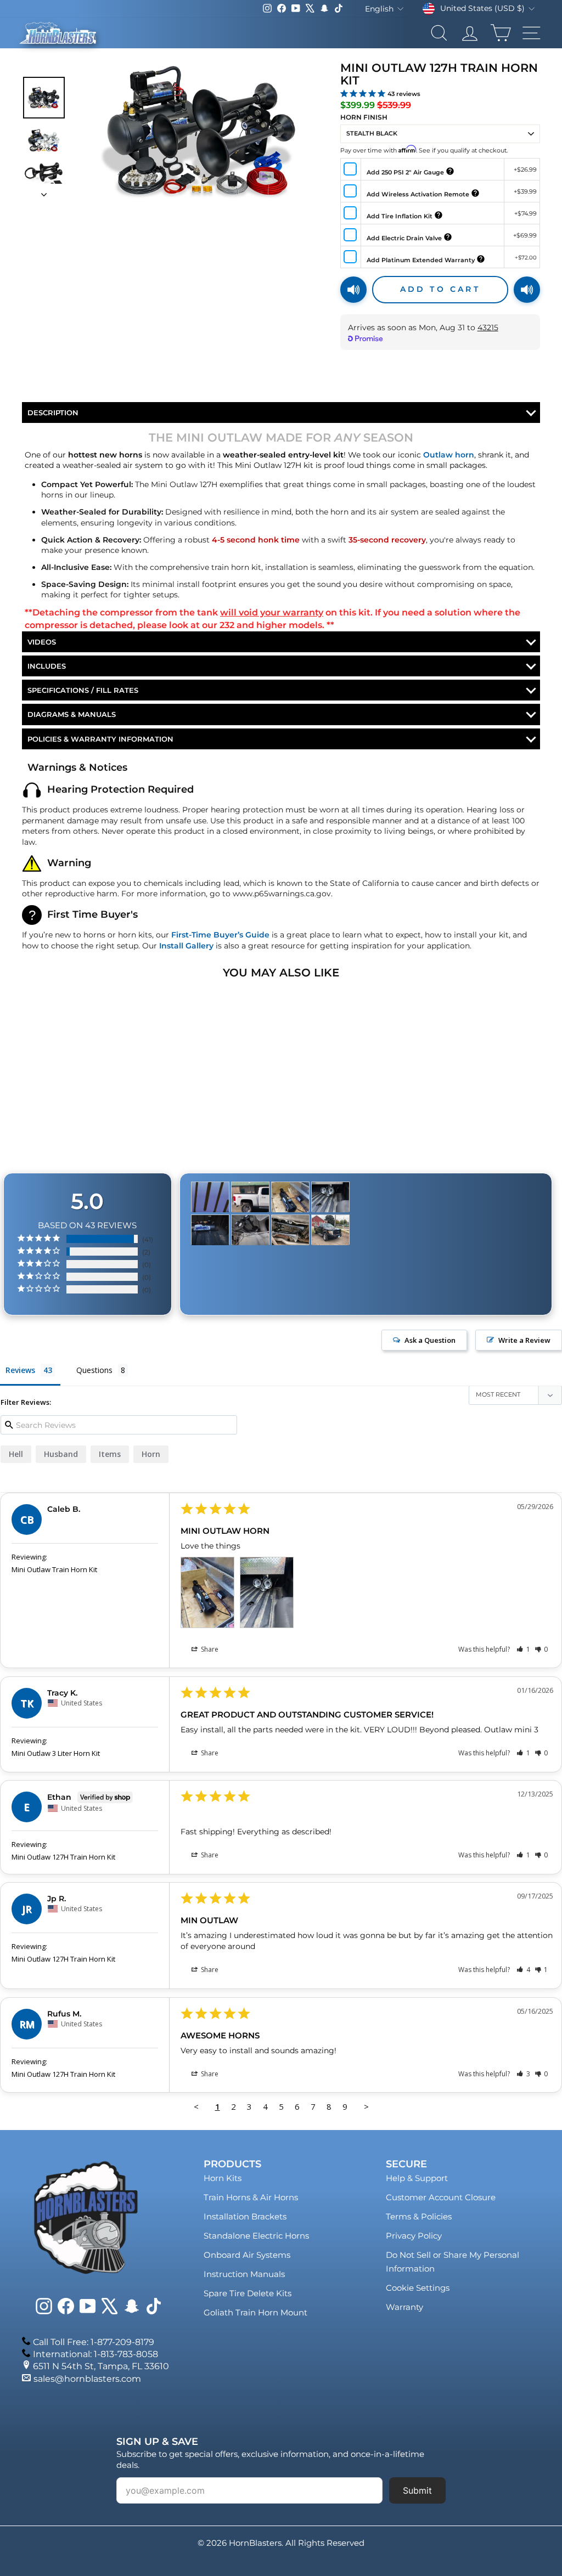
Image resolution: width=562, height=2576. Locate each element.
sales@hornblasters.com (87, 2379)
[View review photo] (207, 1592)
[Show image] (44, 98)
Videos (42, 642)
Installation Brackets (245, 2216)
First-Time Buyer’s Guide (220, 935)
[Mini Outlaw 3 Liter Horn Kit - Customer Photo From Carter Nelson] (210, 1197)
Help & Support (417, 2178)
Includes (47, 666)
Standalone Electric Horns (256, 2236)
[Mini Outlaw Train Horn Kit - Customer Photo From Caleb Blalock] (290, 1197)
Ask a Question (430, 1340)
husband (61, 1454)
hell (16, 1454)
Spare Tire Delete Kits (248, 2293)
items (110, 1454)
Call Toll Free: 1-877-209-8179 (94, 2342)
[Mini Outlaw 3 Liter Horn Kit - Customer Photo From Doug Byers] (330, 1230)
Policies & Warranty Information (100, 739)
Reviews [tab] (20, 1370)
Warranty (404, 2307)
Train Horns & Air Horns (251, 2197)
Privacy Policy (414, 2236)
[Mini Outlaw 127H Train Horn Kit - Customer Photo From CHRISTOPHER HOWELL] (250, 1197)
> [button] (366, 2106)
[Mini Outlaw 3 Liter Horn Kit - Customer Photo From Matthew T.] (210, 1230)
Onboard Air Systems (247, 2255)
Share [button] (209, 1649)
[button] (523, 1649)
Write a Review (524, 1340)
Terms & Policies (419, 2216)
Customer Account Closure (441, 2197)
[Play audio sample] (353, 290)
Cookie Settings (418, 2288)
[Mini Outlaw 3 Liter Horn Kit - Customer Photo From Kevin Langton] (290, 1230)
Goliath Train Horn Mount (255, 2312)
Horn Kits (223, 2178)
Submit (417, 2490)
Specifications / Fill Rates (83, 690)
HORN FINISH (364, 117)
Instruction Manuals (244, 2274)
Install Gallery (186, 946)
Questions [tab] (94, 1370)
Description (53, 413)
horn (151, 1454)
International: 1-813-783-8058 (95, 2354)
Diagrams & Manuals (72, 714)
